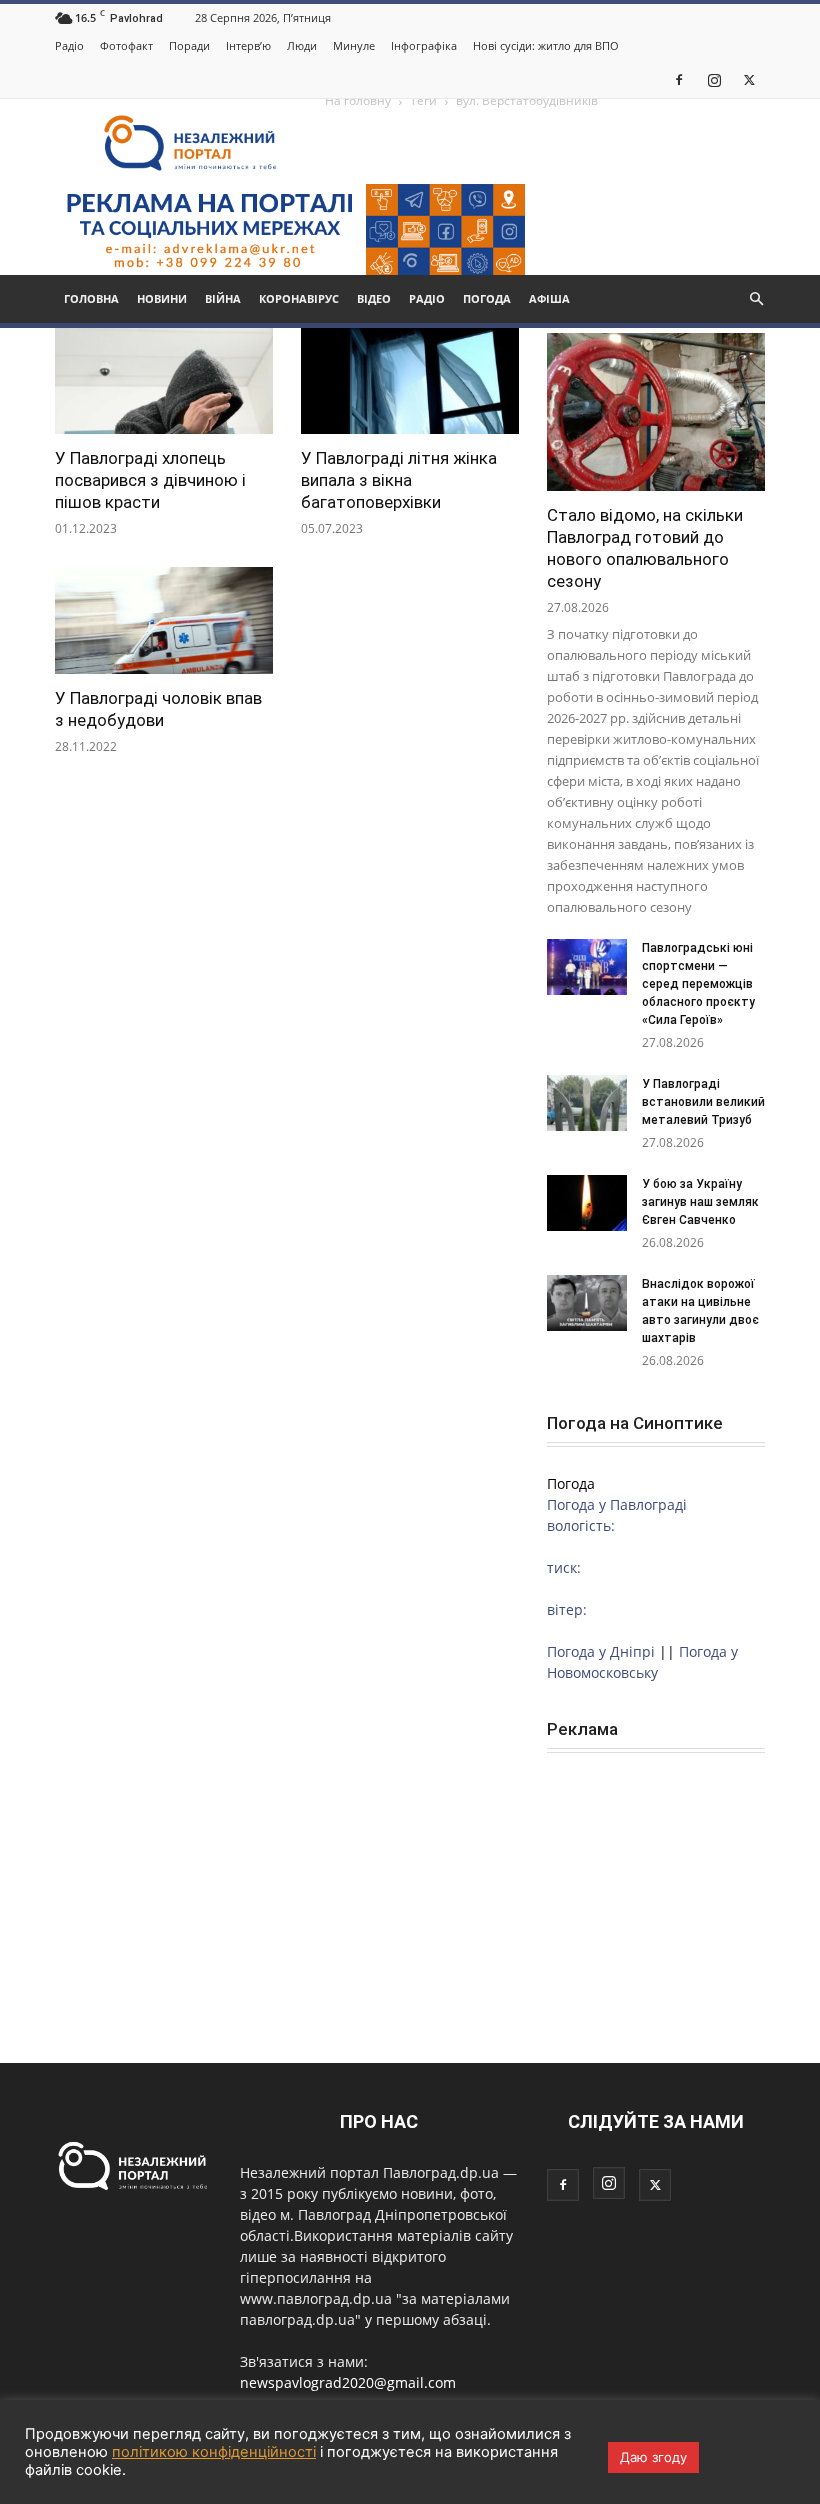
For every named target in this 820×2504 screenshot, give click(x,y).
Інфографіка (424, 45)
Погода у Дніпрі (601, 1651)
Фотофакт (126, 45)
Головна (91, 298)
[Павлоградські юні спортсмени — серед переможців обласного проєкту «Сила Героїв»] (587, 967)
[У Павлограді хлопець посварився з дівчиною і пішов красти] (164, 380)
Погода (487, 298)
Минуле (354, 45)
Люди (302, 45)
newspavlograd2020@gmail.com (348, 2382)
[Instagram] (714, 79)
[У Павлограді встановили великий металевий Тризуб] (587, 1103)
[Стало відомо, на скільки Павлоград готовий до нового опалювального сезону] (656, 412)
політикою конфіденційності (214, 2452)
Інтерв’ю (248, 45)
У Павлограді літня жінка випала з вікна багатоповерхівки (399, 480)
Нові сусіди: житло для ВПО (546, 45)
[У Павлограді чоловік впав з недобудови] (164, 621)
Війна (223, 298)
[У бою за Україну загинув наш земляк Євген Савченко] (587, 1203)
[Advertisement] (656, 1879)
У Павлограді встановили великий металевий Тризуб (703, 1102)
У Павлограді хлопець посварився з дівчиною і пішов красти (150, 480)
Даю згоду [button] (653, 2457)
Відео (374, 298)
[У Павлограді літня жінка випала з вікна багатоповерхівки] (410, 380)
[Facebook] (679, 79)
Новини (162, 298)
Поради (189, 45)
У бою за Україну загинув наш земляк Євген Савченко (700, 1202)
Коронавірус (299, 298)
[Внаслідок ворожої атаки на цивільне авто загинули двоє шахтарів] (587, 1303)
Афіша (549, 298)
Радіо (69, 45)
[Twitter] (749, 79)
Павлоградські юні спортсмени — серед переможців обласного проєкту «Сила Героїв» (698, 984)
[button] (756, 299)
